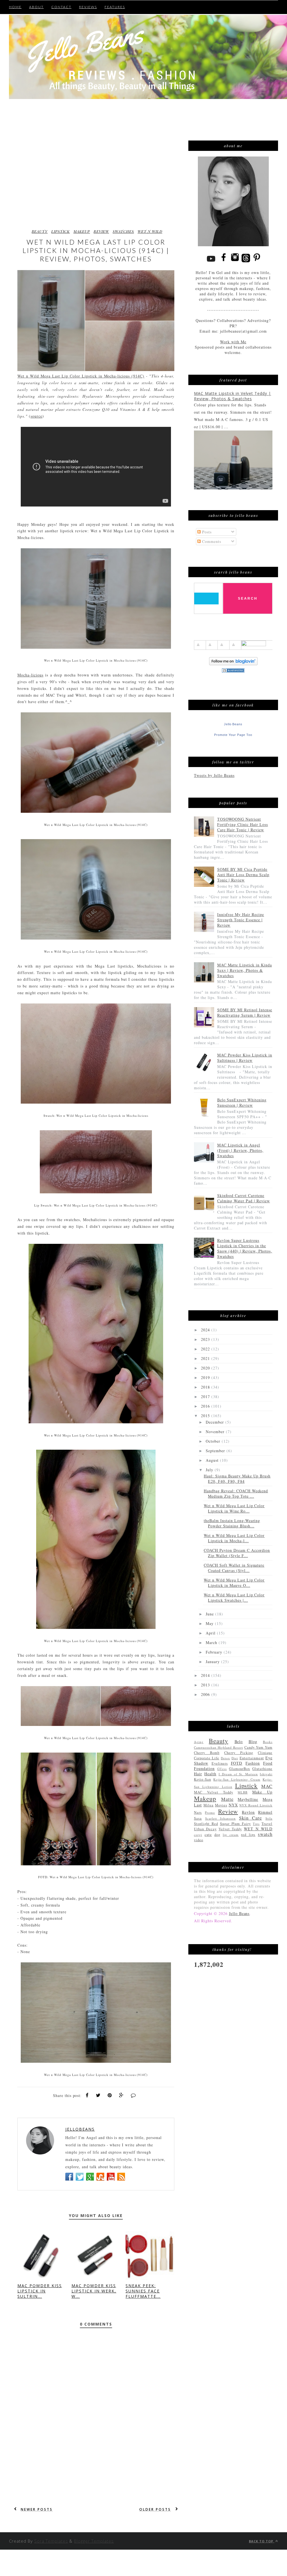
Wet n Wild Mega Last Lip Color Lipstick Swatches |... (234, 1597)
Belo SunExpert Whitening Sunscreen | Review (242, 1102)
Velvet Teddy (230, 1829)
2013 (206, 1685)
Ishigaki (266, 1774)
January (213, 1662)
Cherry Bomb (207, 1753)
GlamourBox (239, 1769)
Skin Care (251, 1818)
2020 (206, 1368)
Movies (221, 1805)
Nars (198, 1812)
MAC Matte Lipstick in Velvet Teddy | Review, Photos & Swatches (232, 396)
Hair (198, 1774)
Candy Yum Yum (258, 1747)
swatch (265, 1834)
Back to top (262, 2541)
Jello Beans (233, 724)
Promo (210, 1812)
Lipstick (61, 231)
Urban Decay (205, 1829)
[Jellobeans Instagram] (235, 262)
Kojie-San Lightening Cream (237, 1779)
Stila (269, 1818)
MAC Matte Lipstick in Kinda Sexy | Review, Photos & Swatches (245, 970)
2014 (206, 1675)
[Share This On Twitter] (98, 2095)
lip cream (231, 1835)
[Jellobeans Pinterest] (257, 262)
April (211, 1633)
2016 (206, 1406)
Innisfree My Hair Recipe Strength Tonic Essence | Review (241, 920)
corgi (198, 1835)
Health (210, 1774)
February (215, 1652)
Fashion (253, 1763)
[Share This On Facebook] (87, 2095)
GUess (222, 1769)
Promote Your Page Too (233, 735)
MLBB (243, 1792)
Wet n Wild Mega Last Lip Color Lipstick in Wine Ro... (234, 1508)
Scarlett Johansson (220, 1818)
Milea (209, 1805)
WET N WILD (150, 231)
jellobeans (80, 2129)
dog (217, 1835)
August (213, 1460)
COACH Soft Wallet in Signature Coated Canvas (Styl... (234, 1568)
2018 (206, 1387)
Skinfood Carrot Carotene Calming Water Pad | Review (244, 1198)
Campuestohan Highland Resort (218, 1747)
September (216, 1451)
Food (268, 1763)
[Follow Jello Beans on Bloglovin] (233, 664)
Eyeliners (220, 1763)
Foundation (204, 1768)
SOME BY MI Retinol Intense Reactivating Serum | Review (245, 1012)
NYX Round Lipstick (256, 1805)
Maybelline (248, 1799)
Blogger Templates (94, 2541)
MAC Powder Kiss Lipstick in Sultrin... (40, 2291)
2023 (206, 1339)
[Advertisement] (136, 113)
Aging (199, 1742)
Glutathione (262, 1769)
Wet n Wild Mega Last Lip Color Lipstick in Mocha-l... (234, 1538)
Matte (227, 1799)
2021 (206, 1358)
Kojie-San (202, 1779)
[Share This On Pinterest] (110, 2095)
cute (208, 1835)
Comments (211, 541)
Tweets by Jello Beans (214, 775)
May (210, 1623)
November (216, 1432)
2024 (206, 1330)
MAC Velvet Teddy (214, 1792)
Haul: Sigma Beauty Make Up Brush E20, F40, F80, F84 (237, 1479)
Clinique (265, 1753)
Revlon (248, 1812)
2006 (206, 1694)
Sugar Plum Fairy (236, 1824)
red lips (248, 1835)
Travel (267, 1824)
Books (268, 1742)
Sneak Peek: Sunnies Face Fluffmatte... (143, 2291)
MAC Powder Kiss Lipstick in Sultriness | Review (245, 1058)
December (216, 1422)
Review (101, 231)
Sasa (198, 1818)
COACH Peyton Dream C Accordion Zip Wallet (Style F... (237, 1553)
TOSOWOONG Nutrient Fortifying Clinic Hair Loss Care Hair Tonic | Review (243, 824)
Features (115, 7)
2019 (206, 1377)
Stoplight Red (206, 1824)
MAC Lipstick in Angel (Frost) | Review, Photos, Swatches (240, 1150)
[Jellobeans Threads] (246, 262)
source (36, 416)
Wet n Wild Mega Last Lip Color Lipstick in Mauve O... (234, 1583)
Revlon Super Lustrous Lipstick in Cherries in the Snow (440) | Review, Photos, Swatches (245, 1248)
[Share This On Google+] (121, 2095)
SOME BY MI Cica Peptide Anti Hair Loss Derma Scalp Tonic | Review (243, 875)
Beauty (40, 231)
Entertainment (252, 1758)
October (214, 1441)
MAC (267, 1786)
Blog (253, 1741)
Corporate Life (207, 1758)
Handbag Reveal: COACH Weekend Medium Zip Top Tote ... (236, 1493)
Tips (256, 1824)
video (199, 1840)
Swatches (123, 231)
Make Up (262, 1792)
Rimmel (265, 1812)
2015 (206, 1416)
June (210, 1614)
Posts (206, 532)
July (210, 1470)
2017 (206, 1397)
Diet (235, 1758)
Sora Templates (51, 2541)
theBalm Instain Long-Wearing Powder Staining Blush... (232, 1523)
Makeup (82, 231)
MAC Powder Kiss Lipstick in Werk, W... (94, 2291)
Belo (239, 1741)
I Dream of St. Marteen (238, 1774)
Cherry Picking (239, 1753)
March (212, 1642)
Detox (225, 1758)
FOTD (237, 1763)
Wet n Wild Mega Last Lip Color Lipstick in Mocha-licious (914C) (81, 376)
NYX (233, 1805)
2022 (206, 1349)
